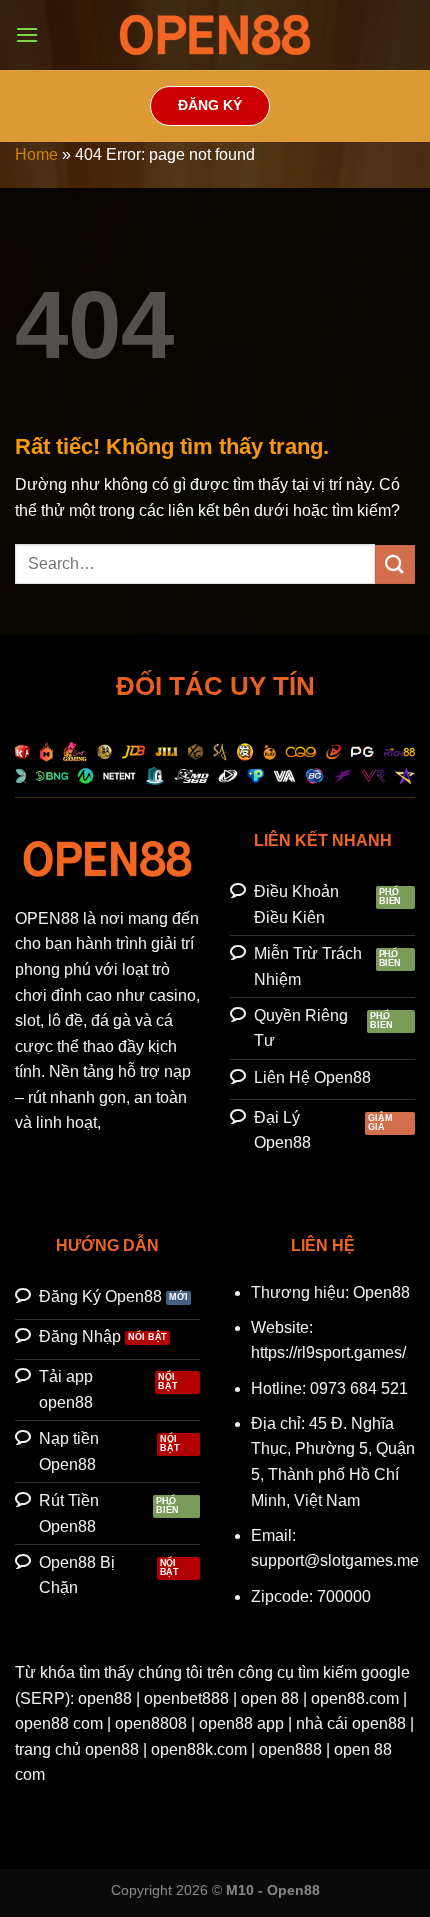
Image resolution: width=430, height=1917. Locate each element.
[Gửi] (395, 564)
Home (36, 154)
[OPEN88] (215, 35)
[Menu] (27, 34)
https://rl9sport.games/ (328, 1352)
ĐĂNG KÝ (210, 105)
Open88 (381, 1292)
